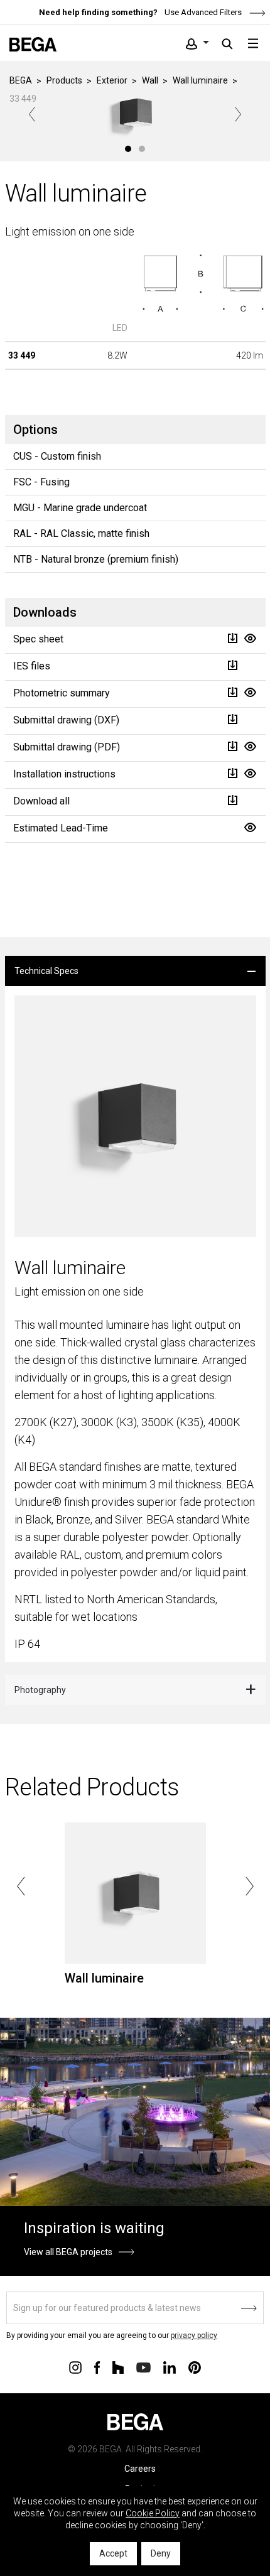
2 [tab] (142, 149)
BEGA (21, 80)
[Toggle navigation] (253, 43)
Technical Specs (46, 971)
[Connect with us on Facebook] (97, 2366)
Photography (40, 1690)
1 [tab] (128, 149)
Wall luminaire (200, 80)
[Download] (232, 638)
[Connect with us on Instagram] (75, 2366)
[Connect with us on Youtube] (143, 2367)
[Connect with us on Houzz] (118, 2366)
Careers (140, 2469)
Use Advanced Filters (202, 12)
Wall (150, 80)
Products (64, 80)
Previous (32, 114)
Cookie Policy (153, 2513)
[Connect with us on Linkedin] (170, 2366)
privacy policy (194, 2335)
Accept (113, 2553)
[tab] (135, 971)
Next (238, 114)
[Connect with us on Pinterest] (195, 2366)
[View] (250, 638)
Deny (161, 2553)
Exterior (112, 80)
